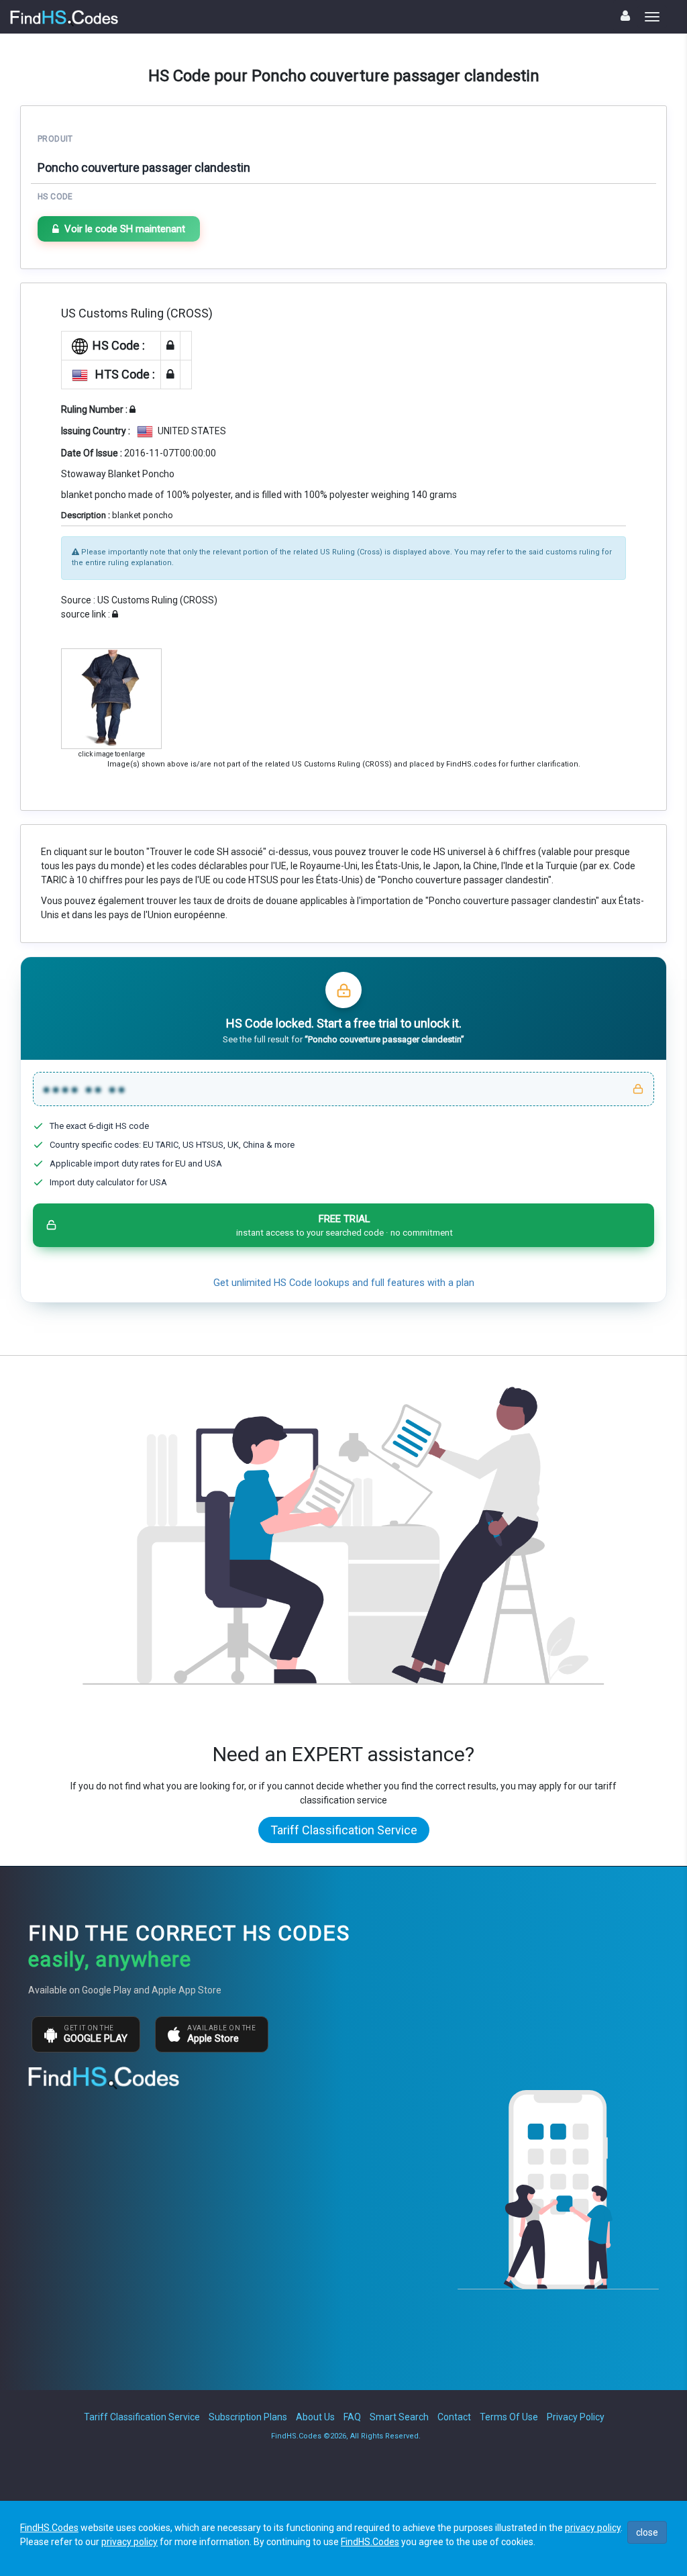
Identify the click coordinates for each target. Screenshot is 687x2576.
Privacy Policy (576, 2417)
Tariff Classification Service (344, 1830)
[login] (625, 16)
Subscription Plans (248, 2417)
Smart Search (399, 2417)
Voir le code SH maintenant (125, 229)
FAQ (352, 2417)
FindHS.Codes (49, 2528)
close (647, 2532)
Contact (454, 2417)
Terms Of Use (509, 2417)
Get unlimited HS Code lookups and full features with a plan (344, 1283)
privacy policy (593, 2528)
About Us (315, 2417)
